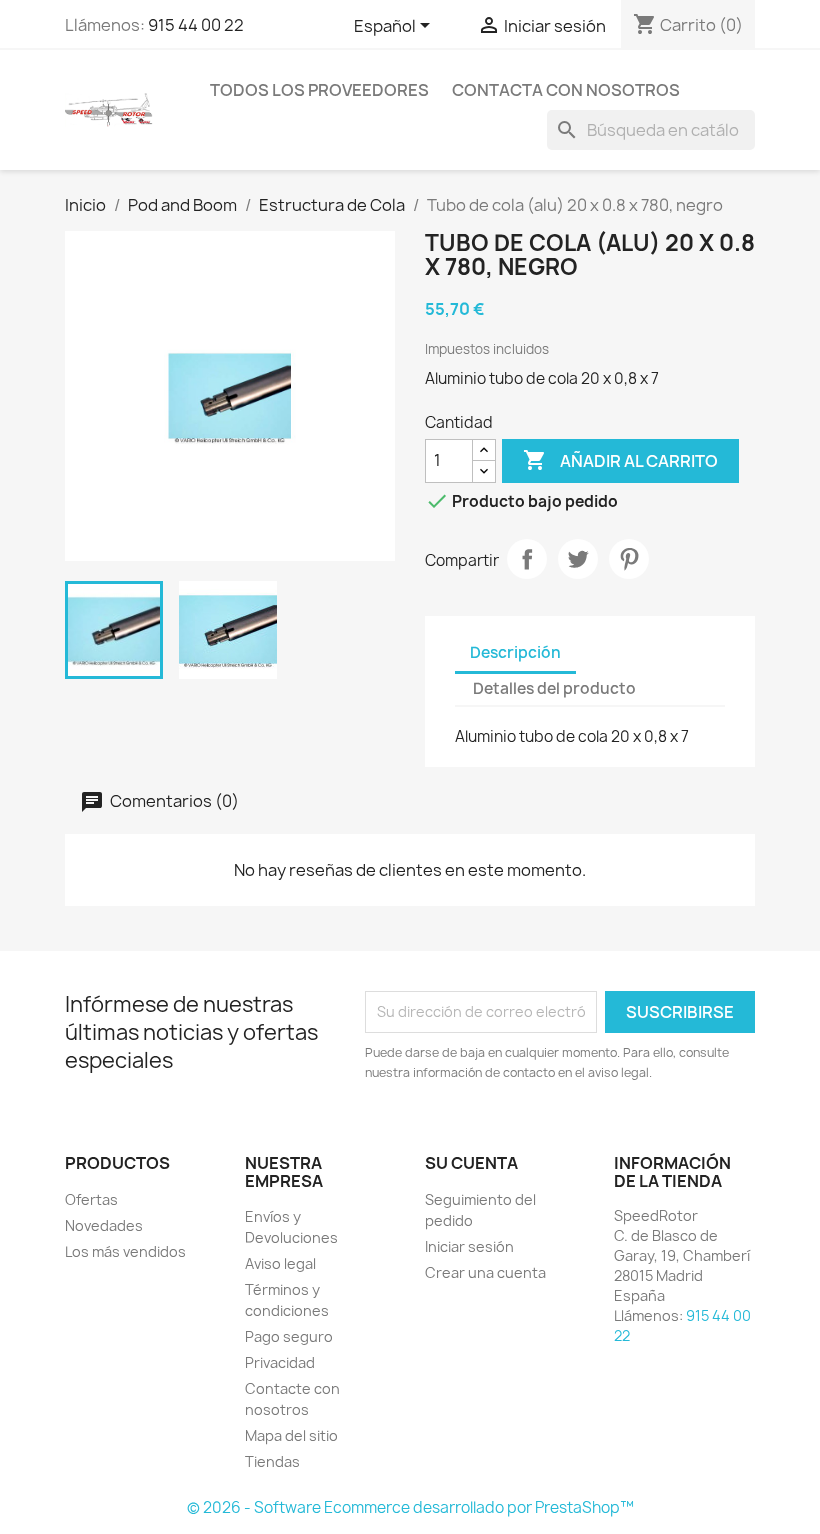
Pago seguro (289, 1336)
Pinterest (629, 559)
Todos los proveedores (319, 90)
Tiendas (272, 1461)
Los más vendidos (125, 1251)
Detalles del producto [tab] (554, 688)
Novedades (104, 1225)
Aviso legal (280, 1263)
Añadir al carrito (620, 460)
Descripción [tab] (515, 652)
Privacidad (280, 1362)
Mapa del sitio (291, 1435)
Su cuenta (471, 1163)
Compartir (527, 559)
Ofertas (91, 1199)
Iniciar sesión (469, 1246)
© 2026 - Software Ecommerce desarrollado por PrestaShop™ (410, 1507)
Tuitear (578, 559)
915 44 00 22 (196, 25)
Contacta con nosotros (566, 90)
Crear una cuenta (485, 1272)
